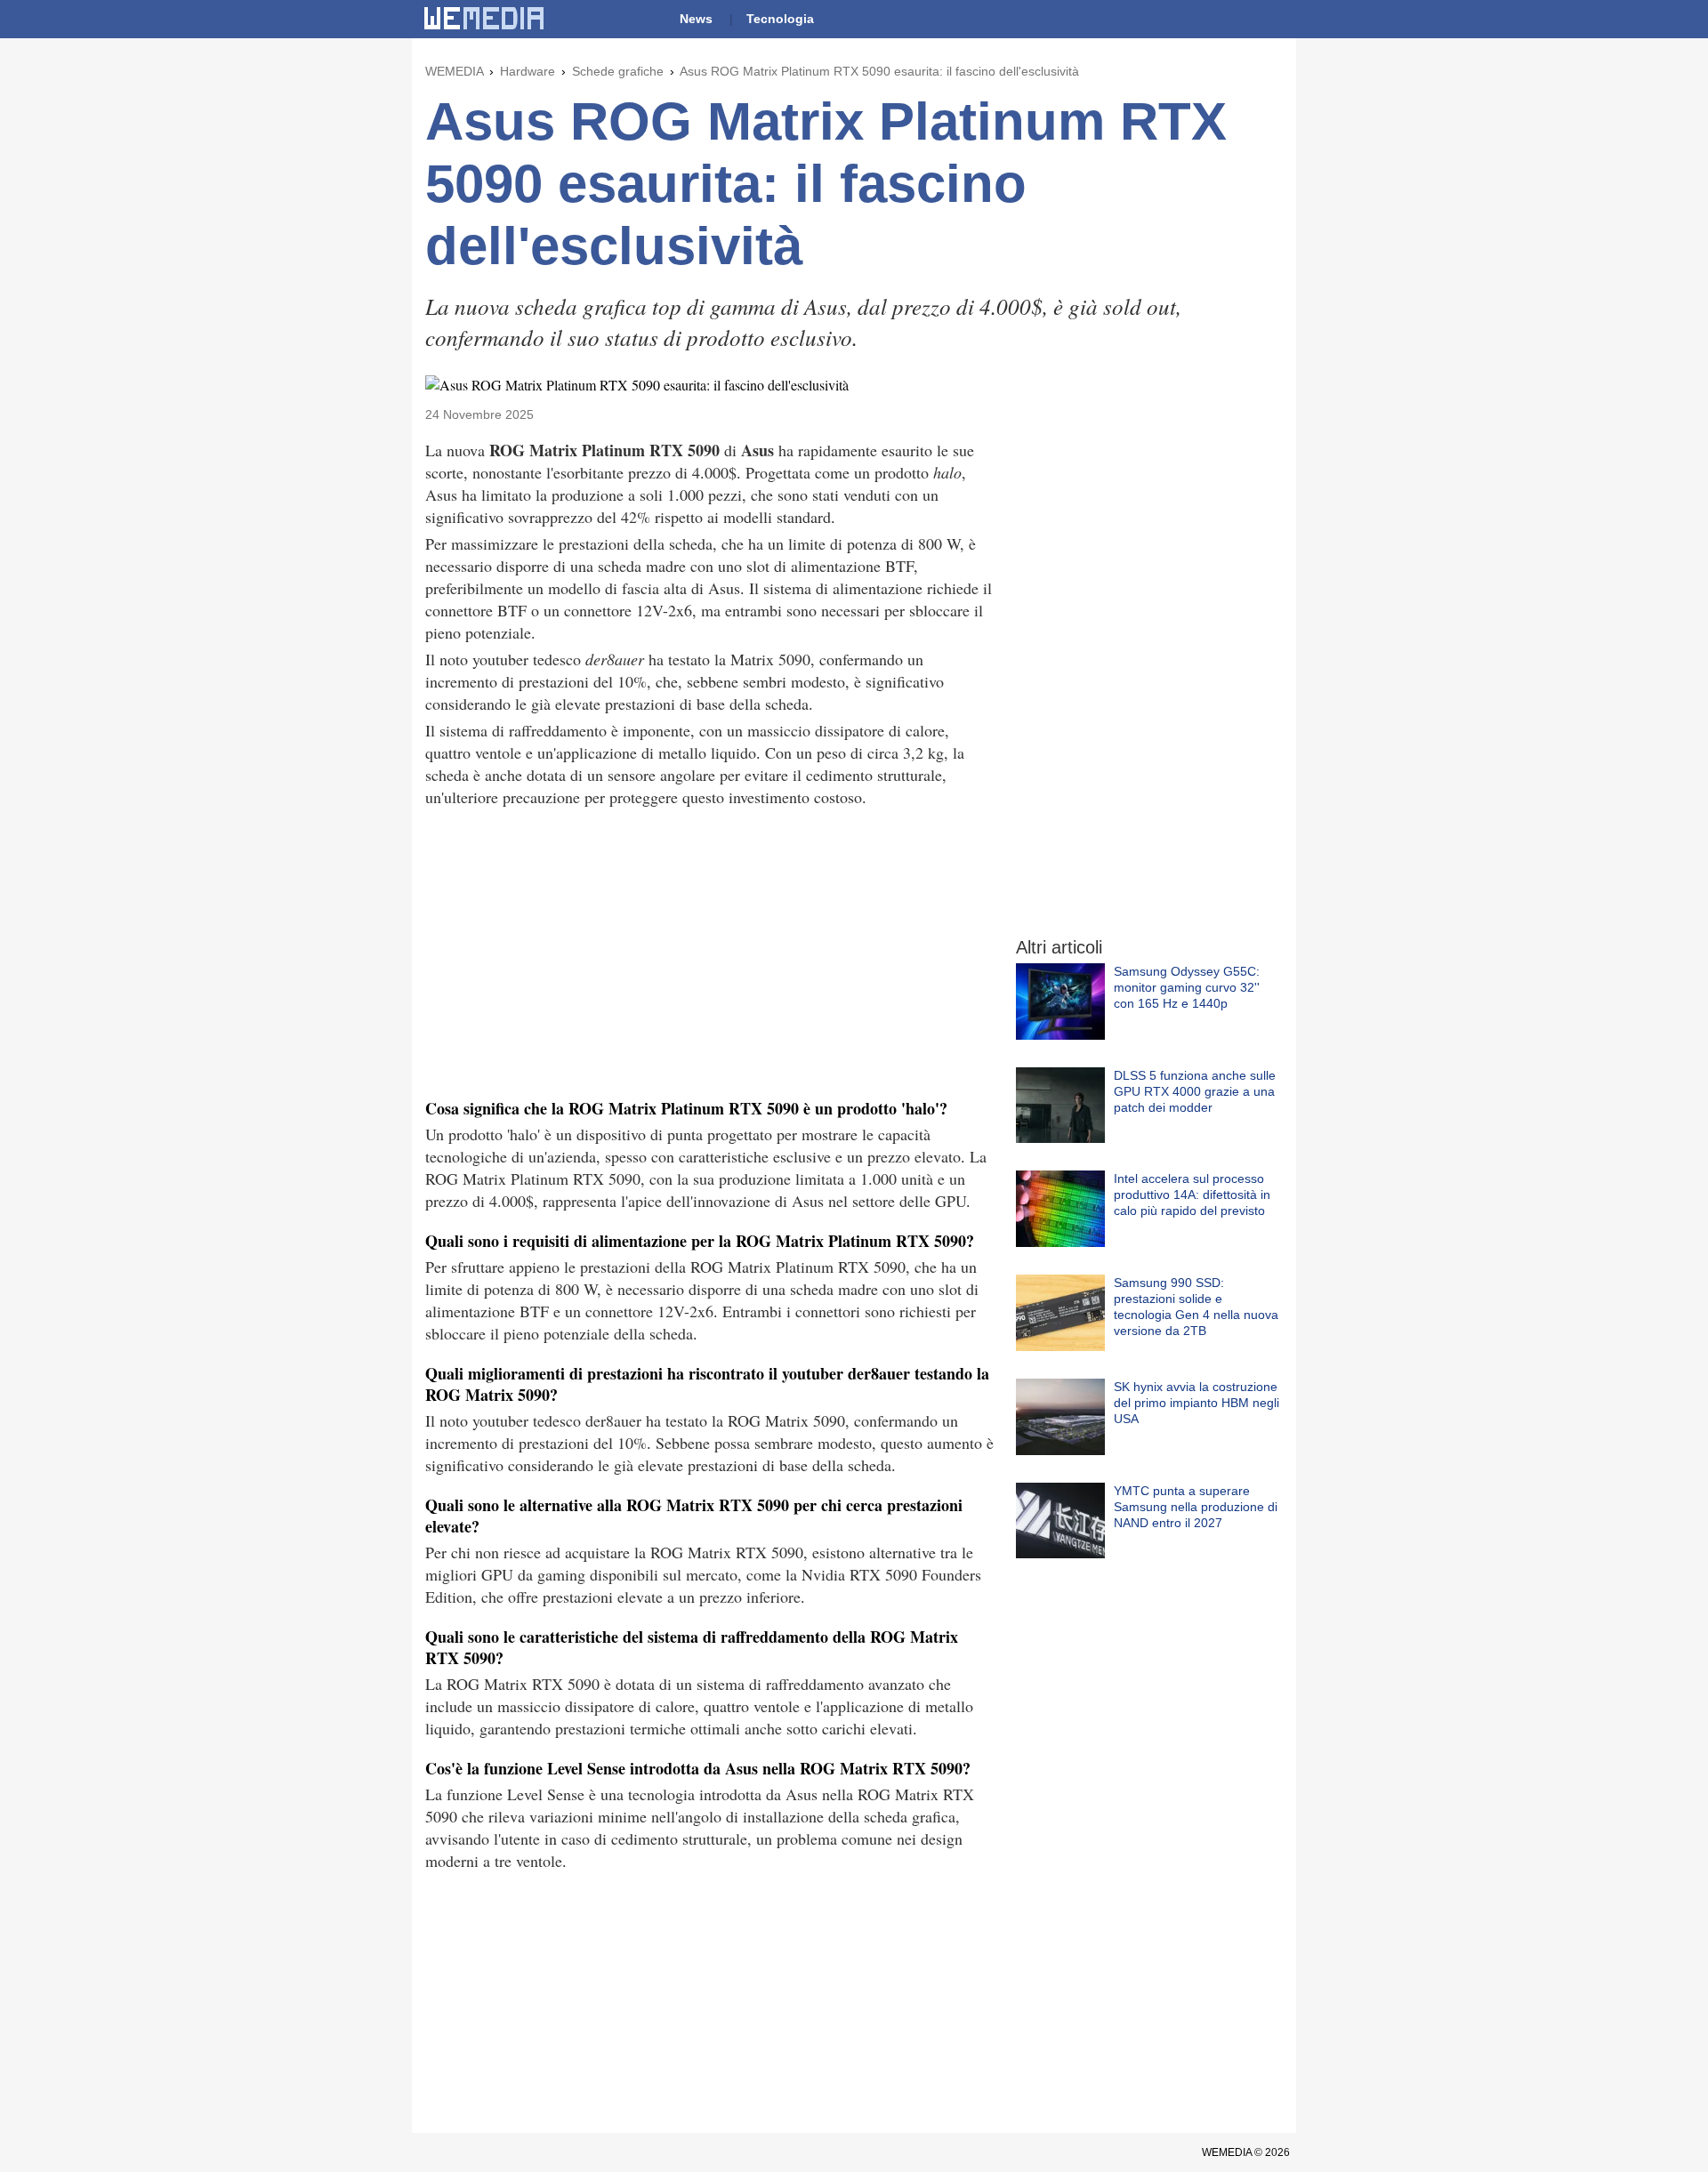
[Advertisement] (710, 951)
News (696, 19)
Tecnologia (780, 19)
